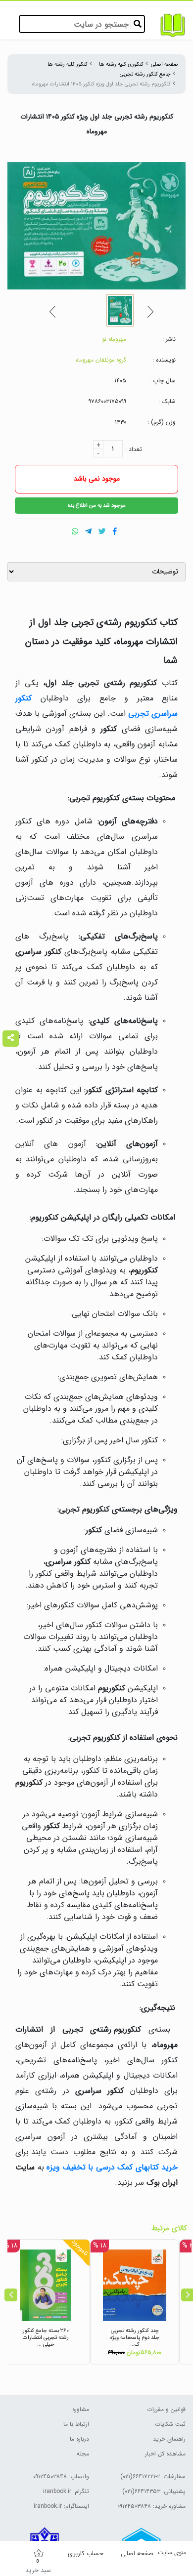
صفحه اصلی (165, 64)
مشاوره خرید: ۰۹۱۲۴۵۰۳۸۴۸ (151, 2506)
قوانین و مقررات (166, 2409)
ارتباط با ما (76, 2424)
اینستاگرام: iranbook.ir (61, 2506)
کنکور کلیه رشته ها (68, 64)
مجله (83, 2454)
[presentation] (11, 2295)
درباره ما (79, 2439)
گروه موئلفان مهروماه (101, 360)
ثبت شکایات (170, 2424)
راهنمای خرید (169, 2439)
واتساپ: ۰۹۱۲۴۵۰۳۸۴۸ (61, 2476)
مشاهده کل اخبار (165, 2454)
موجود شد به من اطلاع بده (97, 505)
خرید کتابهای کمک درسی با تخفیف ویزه (112, 2167)
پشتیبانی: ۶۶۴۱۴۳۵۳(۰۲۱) (154, 2491)
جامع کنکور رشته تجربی (145, 74)
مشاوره (81, 2409)
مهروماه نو (114, 339)
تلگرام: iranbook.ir (66, 2491)
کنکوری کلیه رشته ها (121, 64)
